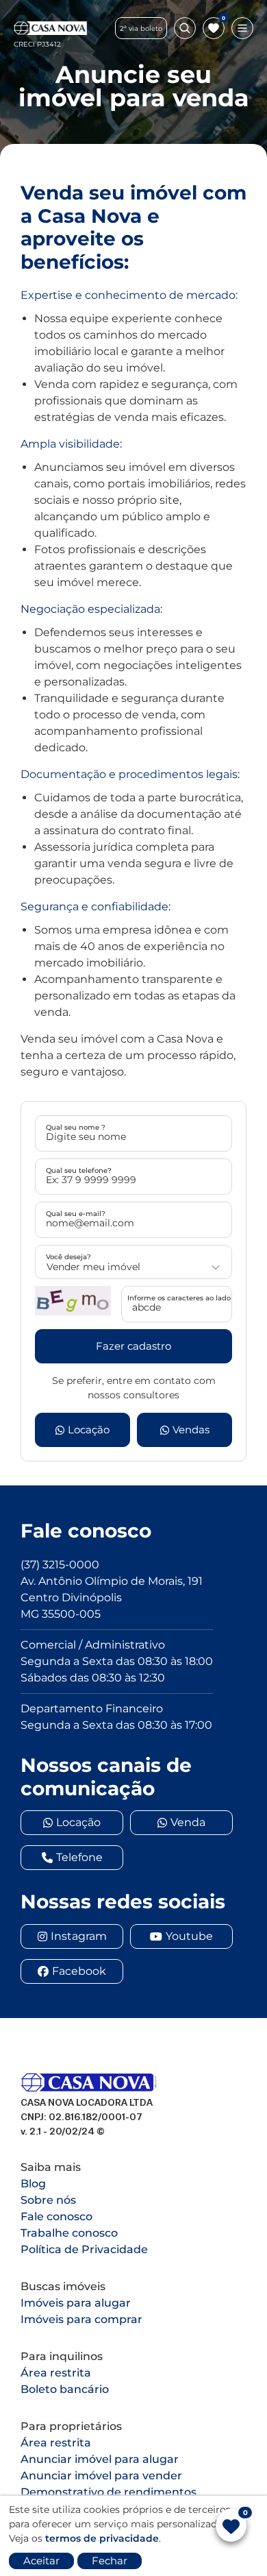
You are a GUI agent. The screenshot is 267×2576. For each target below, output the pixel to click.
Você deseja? (68, 1257)
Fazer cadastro (133, 1346)
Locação (89, 1430)
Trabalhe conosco (69, 2233)
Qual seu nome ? (76, 1127)
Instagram (79, 1936)
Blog (33, 2184)
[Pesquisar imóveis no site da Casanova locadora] (185, 28)
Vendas (191, 1430)
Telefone (79, 1857)
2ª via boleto (141, 28)
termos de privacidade (102, 2538)
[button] (73, 1301)
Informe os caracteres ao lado (179, 1298)
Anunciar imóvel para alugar (100, 2459)
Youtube (189, 1936)
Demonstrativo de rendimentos (109, 2492)
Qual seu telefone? (79, 1170)
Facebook (79, 1971)
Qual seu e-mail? (76, 1214)
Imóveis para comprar (81, 2319)
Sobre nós (48, 2200)
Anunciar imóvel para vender (101, 2476)
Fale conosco (56, 2216)
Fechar (110, 2561)
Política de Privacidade (84, 2249)
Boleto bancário (65, 2389)
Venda (188, 1822)
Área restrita (56, 2373)
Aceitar (41, 2561)
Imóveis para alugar (76, 2303)
